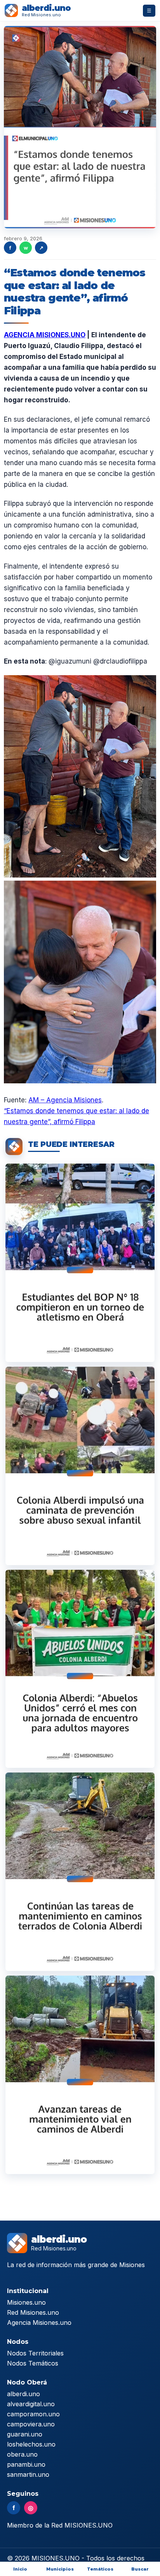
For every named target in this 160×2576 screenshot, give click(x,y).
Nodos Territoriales (35, 2353)
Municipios (60, 2569)
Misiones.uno (26, 2302)
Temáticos (100, 2569)
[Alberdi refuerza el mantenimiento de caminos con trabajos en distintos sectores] (80, 2075)
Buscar (140, 2569)
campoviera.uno (31, 2424)
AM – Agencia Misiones (65, 1100)
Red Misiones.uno (33, 2312)
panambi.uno (26, 2464)
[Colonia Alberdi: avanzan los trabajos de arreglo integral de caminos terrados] (80, 1872)
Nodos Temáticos (33, 2363)
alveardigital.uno (31, 2404)
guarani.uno (25, 2434)
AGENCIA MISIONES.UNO (45, 335)
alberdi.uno (23, 2394)
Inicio (20, 2569)
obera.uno (22, 2454)
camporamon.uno (33, 2414)
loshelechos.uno (31, 2444)
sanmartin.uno (28, 2474)
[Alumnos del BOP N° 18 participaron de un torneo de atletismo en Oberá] (80, 1263)
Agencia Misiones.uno (39, 2323)
